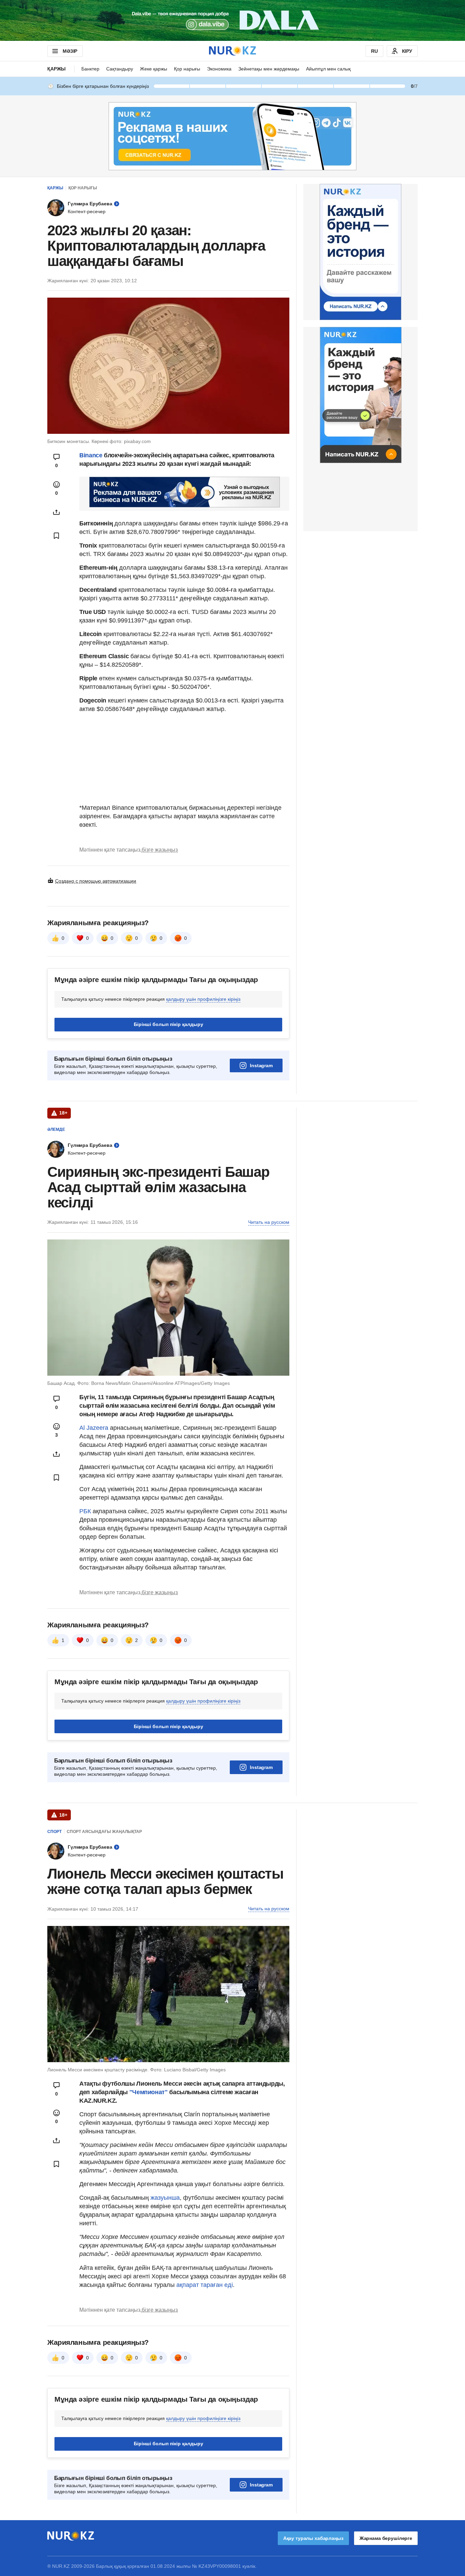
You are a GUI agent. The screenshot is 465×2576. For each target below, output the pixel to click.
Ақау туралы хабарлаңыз (313, 2538)
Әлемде (56, 1129)
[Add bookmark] (57, 536)
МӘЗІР (70, 51)
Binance (91, 455)
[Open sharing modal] (57, 512)
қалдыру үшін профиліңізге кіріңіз (203, 999)
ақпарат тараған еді (205, 2285)
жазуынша (164, 2198)
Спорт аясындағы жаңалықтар (104, 1832)
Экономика (219, 69)
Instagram (261, 1065)
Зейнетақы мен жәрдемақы (269, 69)
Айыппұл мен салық (328, 69)
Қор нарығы (187, 69)
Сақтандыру (120, 69)
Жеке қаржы (154, 69)
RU (374, 51)
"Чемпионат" (148, 2092)
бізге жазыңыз (160, 850)
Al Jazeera (94, 1428)
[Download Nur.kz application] (233, 20)
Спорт (54, 1832)
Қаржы (57, 69)
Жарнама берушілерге (386, 2538)
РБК (86, 1511)
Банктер (90, 69)
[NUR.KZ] (233, 51)
